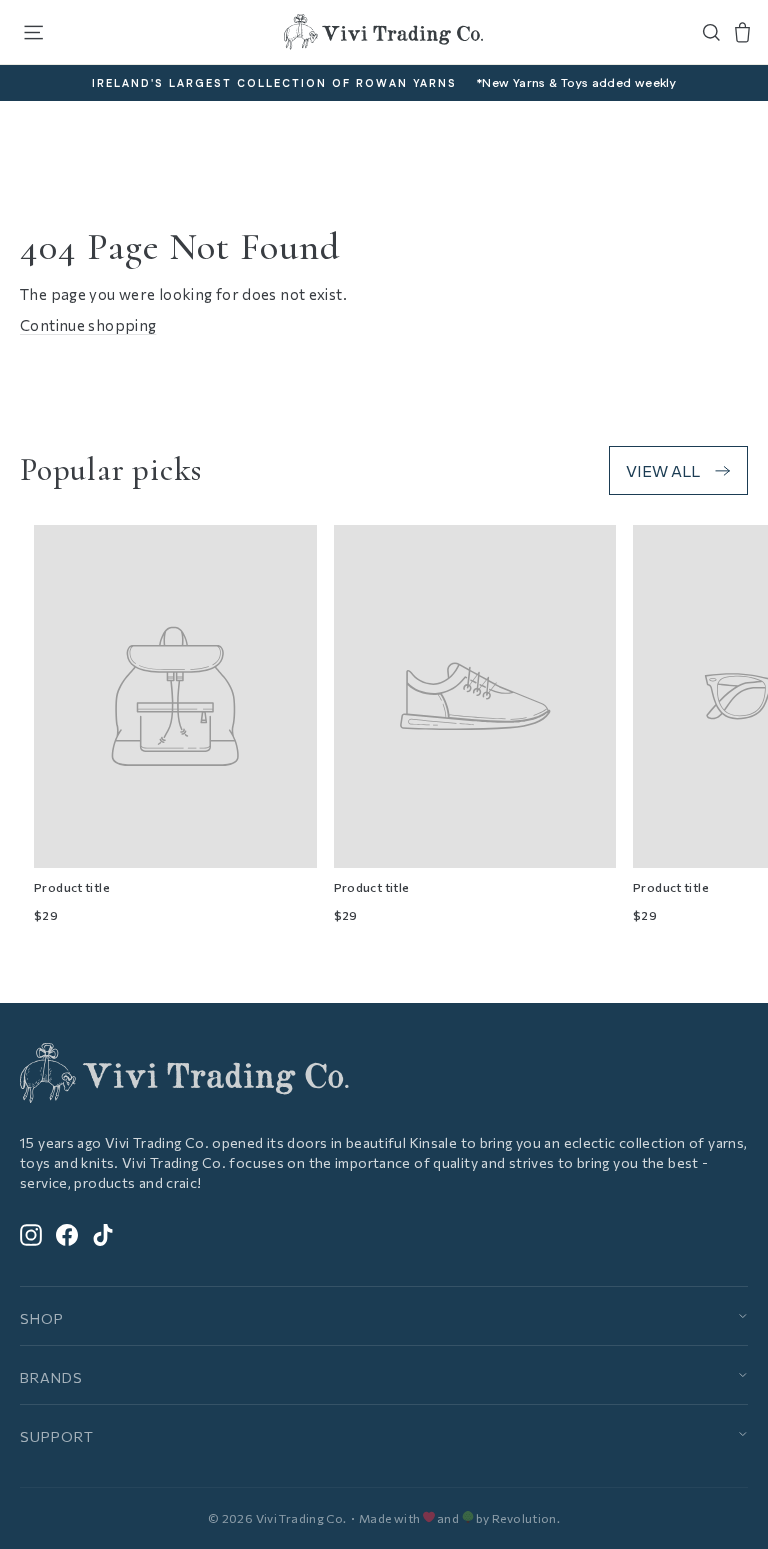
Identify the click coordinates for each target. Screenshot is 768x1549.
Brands (51, 1377)
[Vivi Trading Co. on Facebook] (67, 1233)
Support (57, 1436)
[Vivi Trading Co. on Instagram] (31, 1233)
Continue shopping (88, 325)
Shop (42, 1318)
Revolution (524, 1518)
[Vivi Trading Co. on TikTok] (103, 1233)
